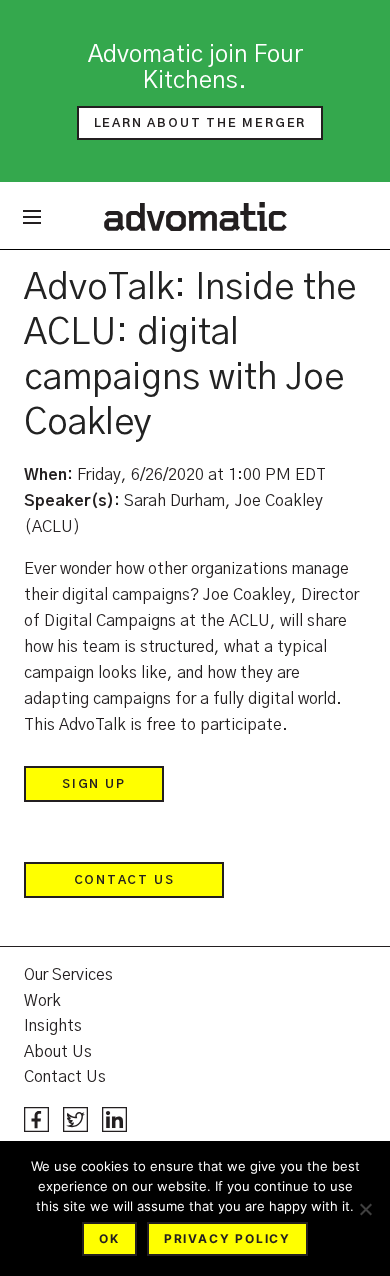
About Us (58, 1052)
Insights (53, 1026)
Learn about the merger (200, 123)
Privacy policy (227, 1238)
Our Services (68, 975)
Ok (109, 1238)
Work (42, 1001)
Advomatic (195, 216)
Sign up (94, 784)
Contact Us (124, 880)
